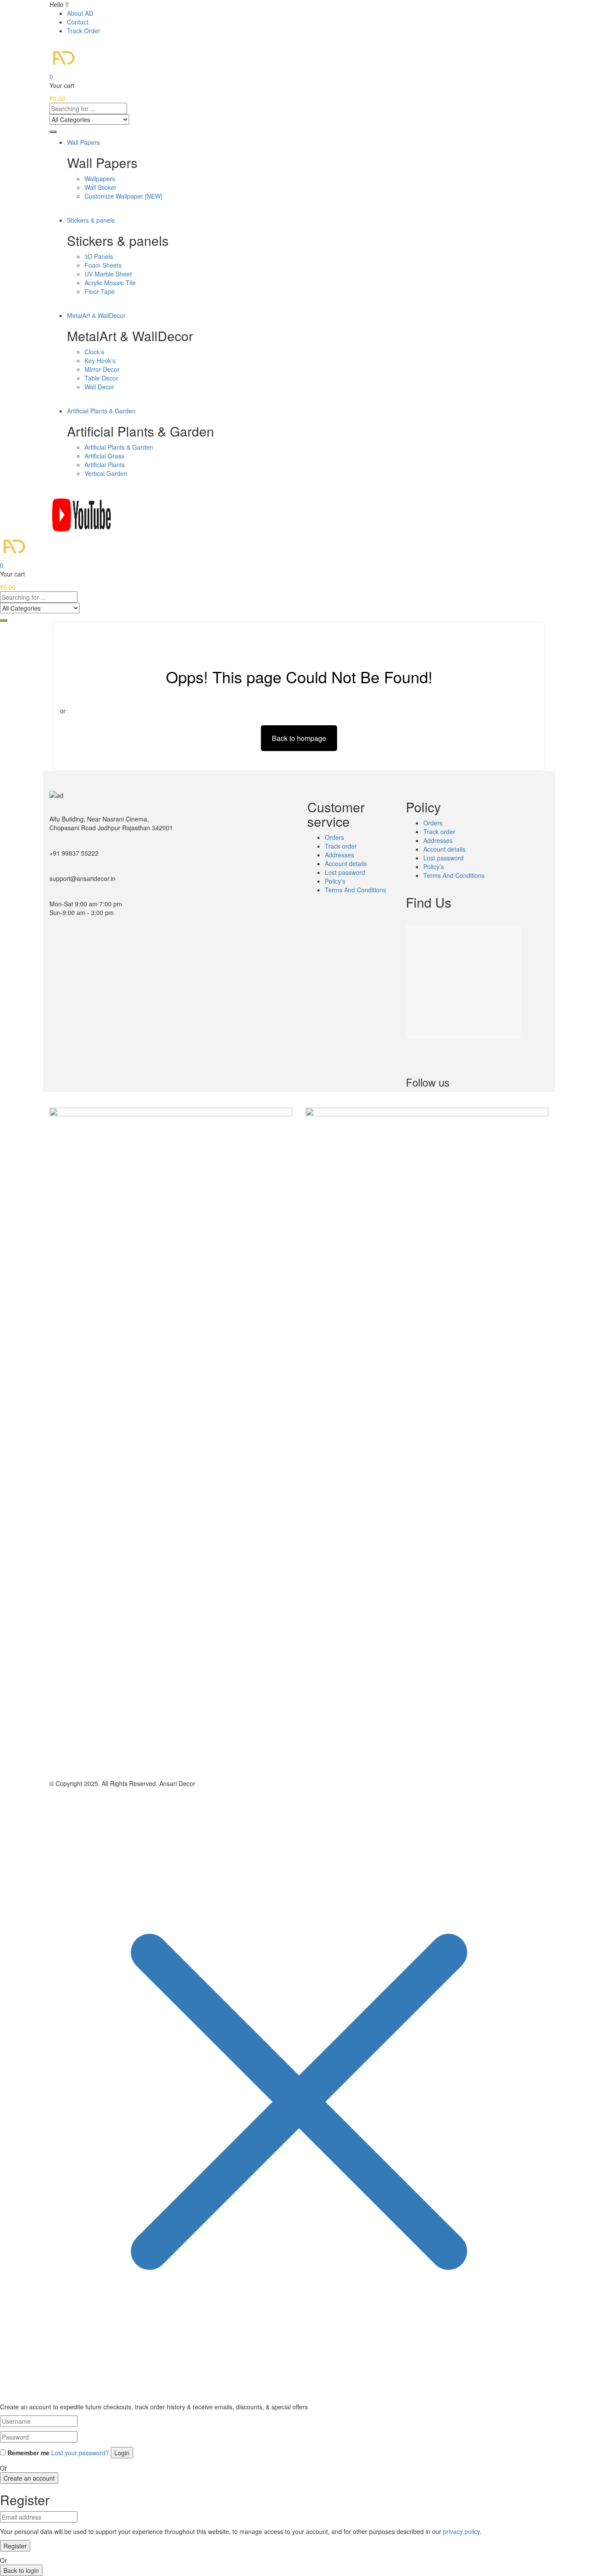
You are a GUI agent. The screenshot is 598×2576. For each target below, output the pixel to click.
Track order (341, 846)
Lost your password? (80, 2453)
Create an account (29, 2478)
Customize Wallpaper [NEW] (123, 196)
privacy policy (461, 2531)
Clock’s (94, 352)
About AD (80, 13)
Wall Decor (99, 387)
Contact (78, 22)
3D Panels (99, 256)
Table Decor (101, 378)
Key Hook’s (100, 360)
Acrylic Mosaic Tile (110, 283)
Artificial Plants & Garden (119, 447)
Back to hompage (299, 738)
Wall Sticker (100, 187)
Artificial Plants (105, 465)
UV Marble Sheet (108, 274)
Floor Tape (100, 291)
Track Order (84, 31)
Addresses (339, 855)
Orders (334, 837)
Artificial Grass (104, 456)
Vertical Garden (106, 473)
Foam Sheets (103, 265)
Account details (346, 863)
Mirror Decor (102, 369)
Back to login (21, 2570)
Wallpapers (100, 178)
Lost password (345, 872)
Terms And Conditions (355, 890)
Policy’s (335, 881)
